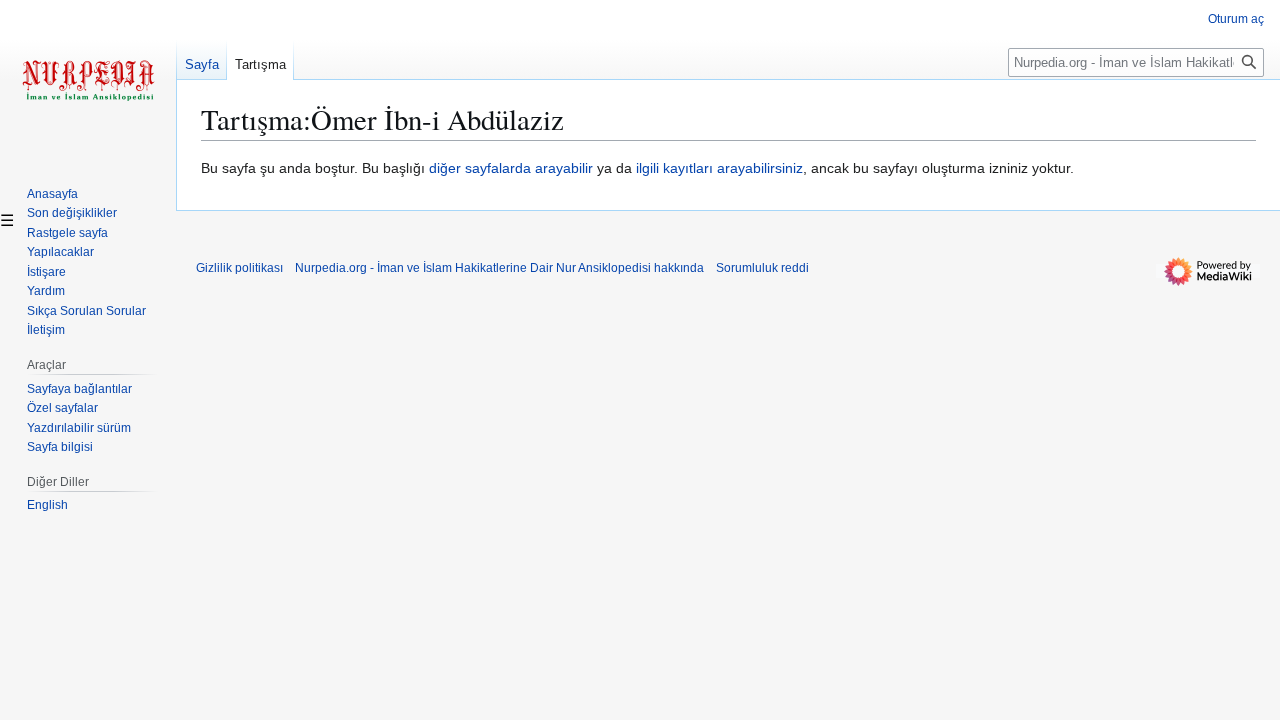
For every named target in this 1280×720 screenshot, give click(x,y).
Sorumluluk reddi (762, 268)
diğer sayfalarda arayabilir (511, 168)
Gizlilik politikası (239, 268)
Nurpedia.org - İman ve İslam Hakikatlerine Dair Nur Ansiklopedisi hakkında (499, 268)
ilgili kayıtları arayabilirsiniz (719, 168)
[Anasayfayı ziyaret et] (88, 80)
